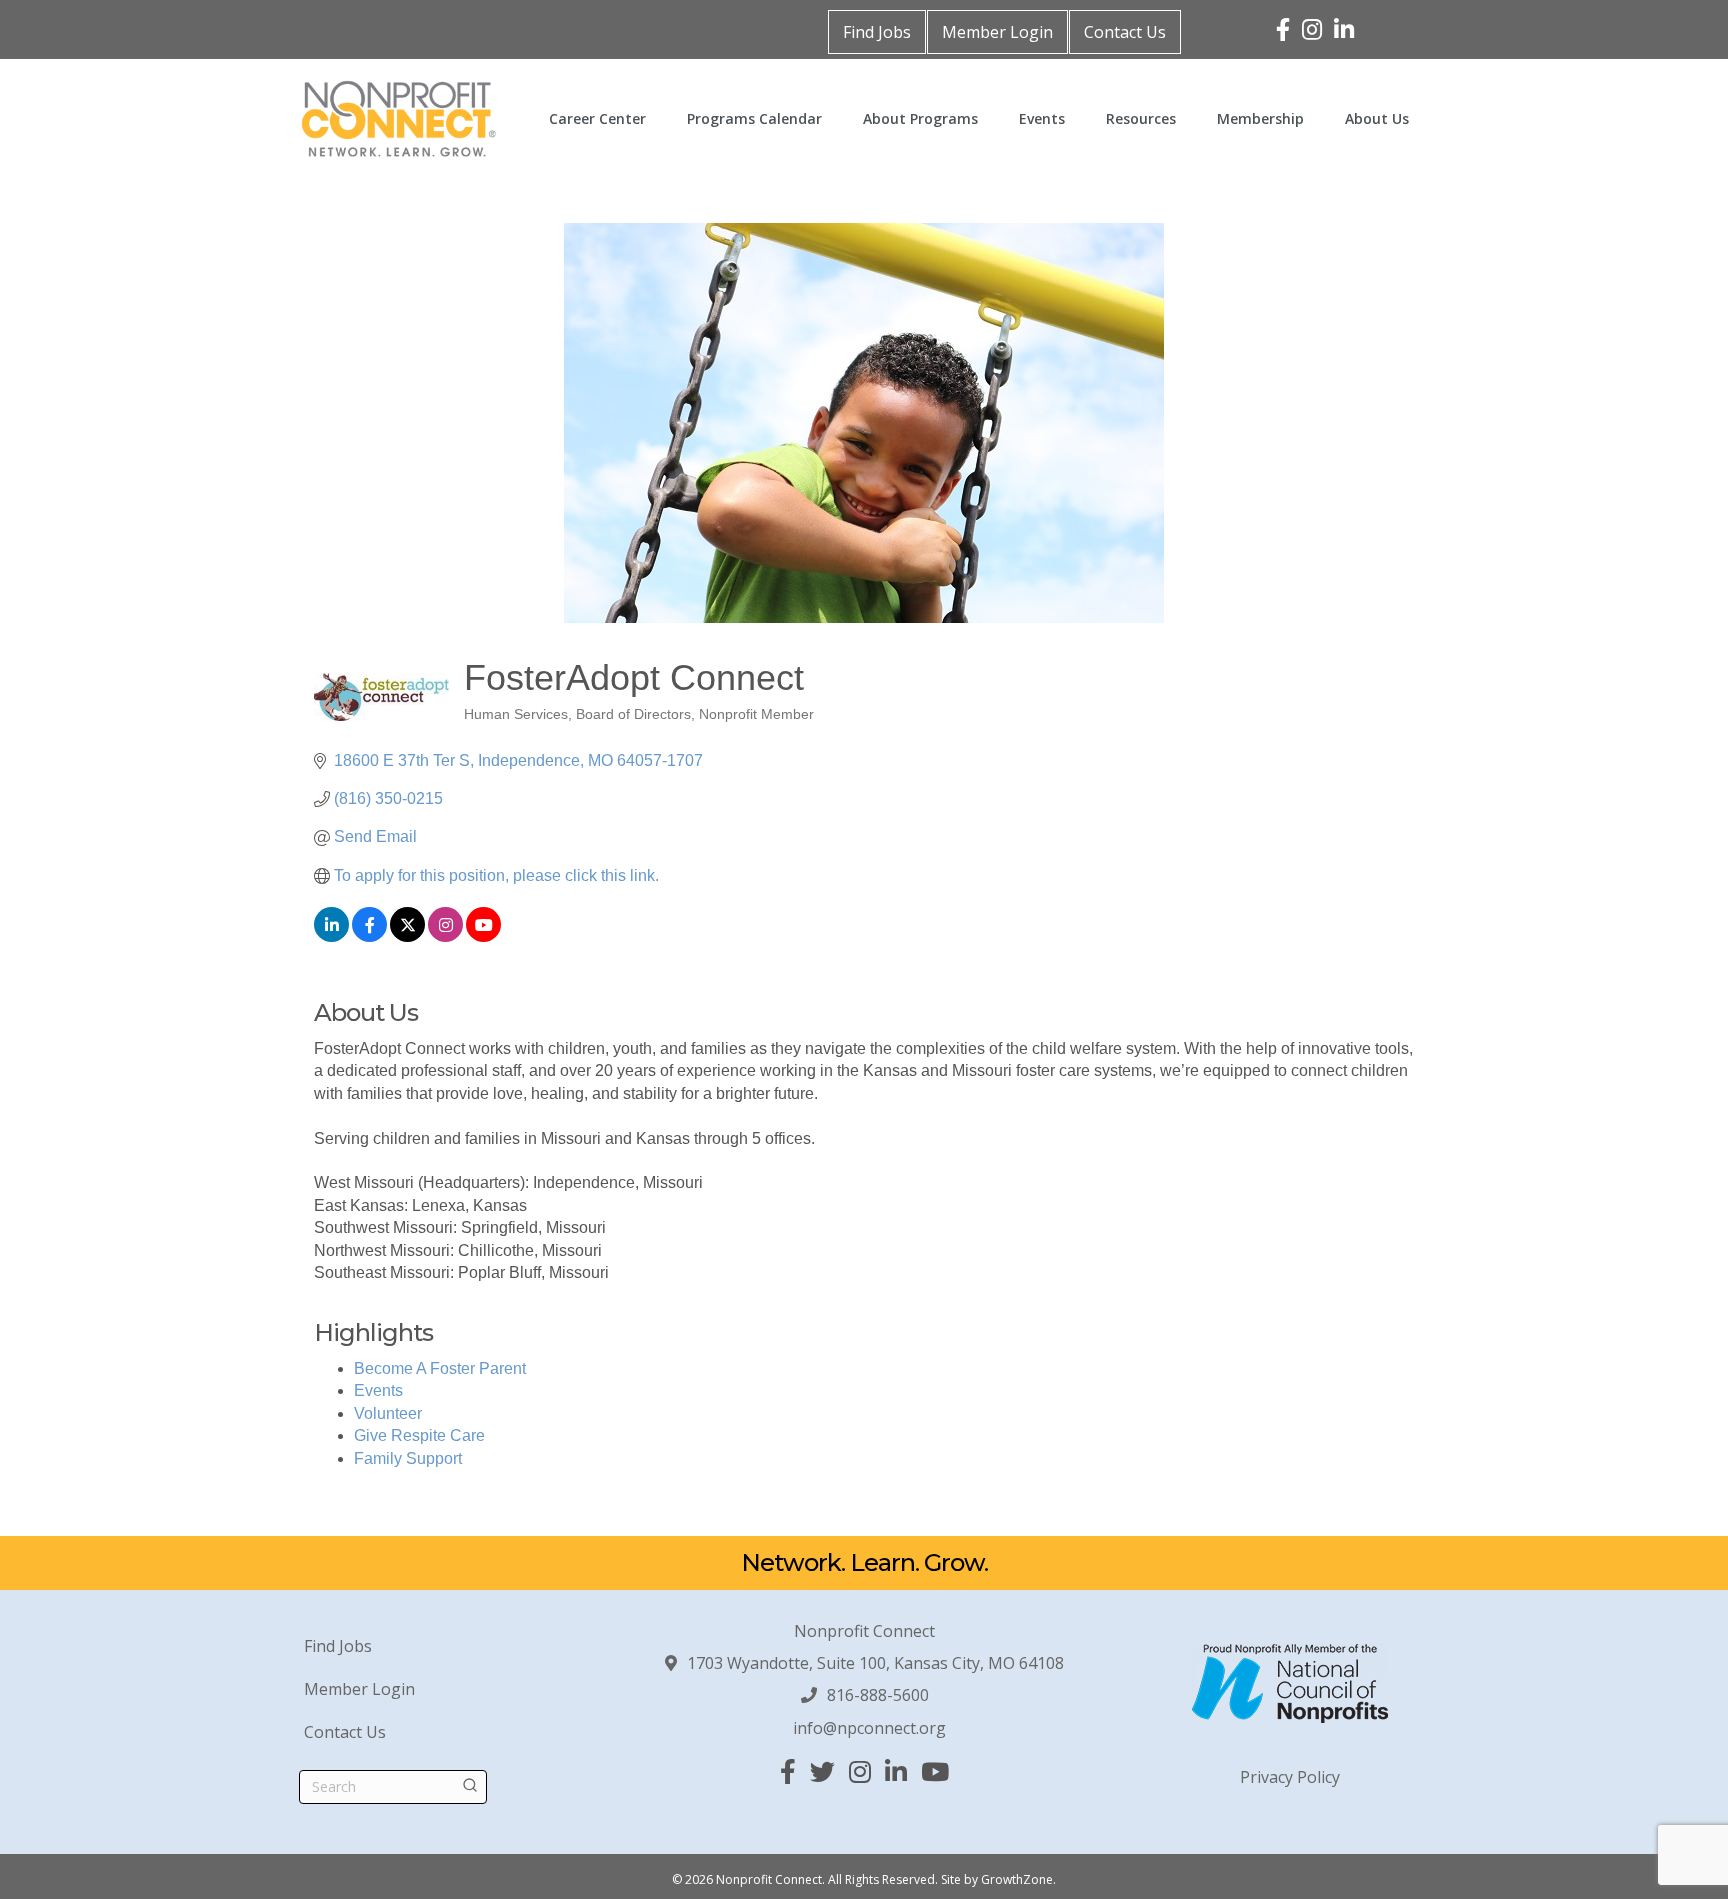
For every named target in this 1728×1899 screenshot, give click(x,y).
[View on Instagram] (445, 936)
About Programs (920, 118)
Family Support (408, 1458)
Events (1042, 118)
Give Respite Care (419, 1435)
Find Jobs (877, 32)
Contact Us (1125, 32)
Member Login (997, 32)
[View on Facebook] (369, 936)
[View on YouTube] (483, 936)
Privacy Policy (1290, 1777)
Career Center (597, 118)
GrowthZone (1017, 1879)
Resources (1141, 118)
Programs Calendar (754, 118)
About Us (1377, 118)
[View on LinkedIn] (331, 936)
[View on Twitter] (407, 936)
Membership (1260, 118)
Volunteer (388, 1413)
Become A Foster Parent (440, 1368)
